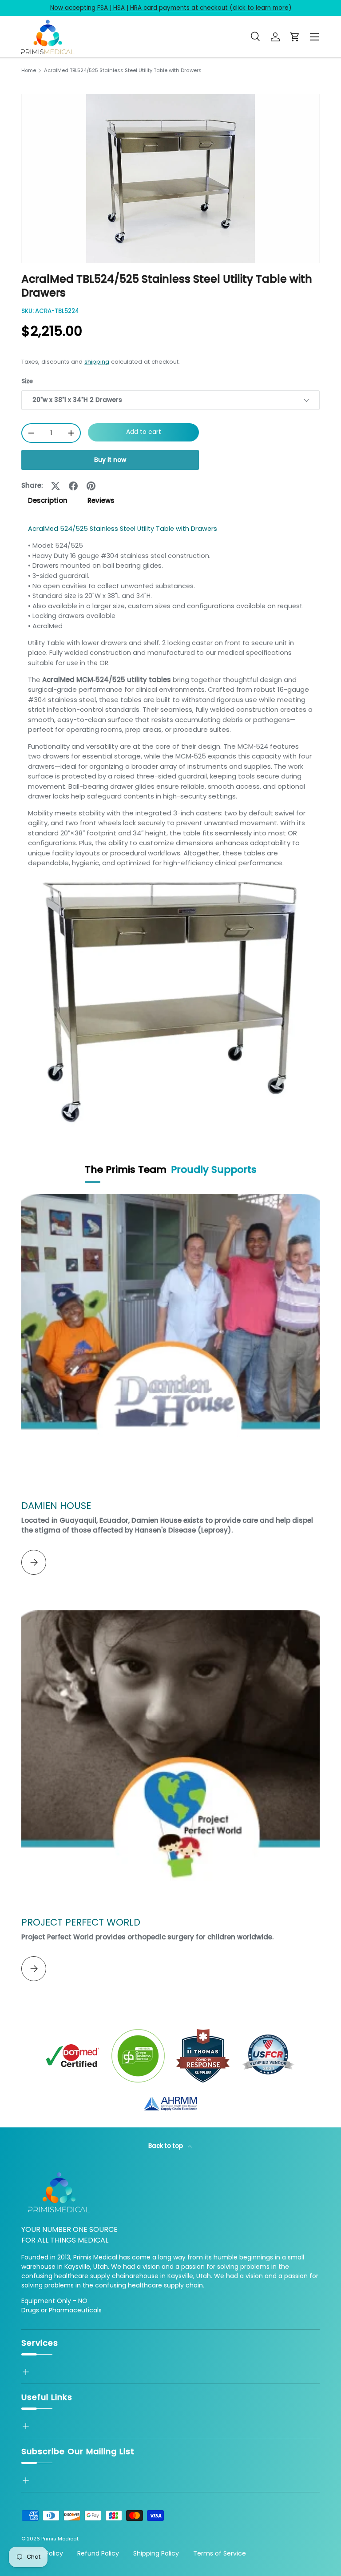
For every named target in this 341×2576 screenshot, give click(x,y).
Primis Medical (60, 2539)
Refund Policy (98, 2553)
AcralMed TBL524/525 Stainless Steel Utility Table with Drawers (123, 70)
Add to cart (144, 432)
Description (48, 500)
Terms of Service (220, 2553)
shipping (97, 362)
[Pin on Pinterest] (91, 486)
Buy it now (110, 460)
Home (29, 70)
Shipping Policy (156, 2553)
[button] (295, 37)
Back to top (166, 2146)
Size (27, 381)
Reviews (101, 500)
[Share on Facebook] (73, 486)
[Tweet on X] (56, 486)
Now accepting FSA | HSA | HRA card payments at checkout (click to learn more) (171, 8)
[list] (170, 179)
